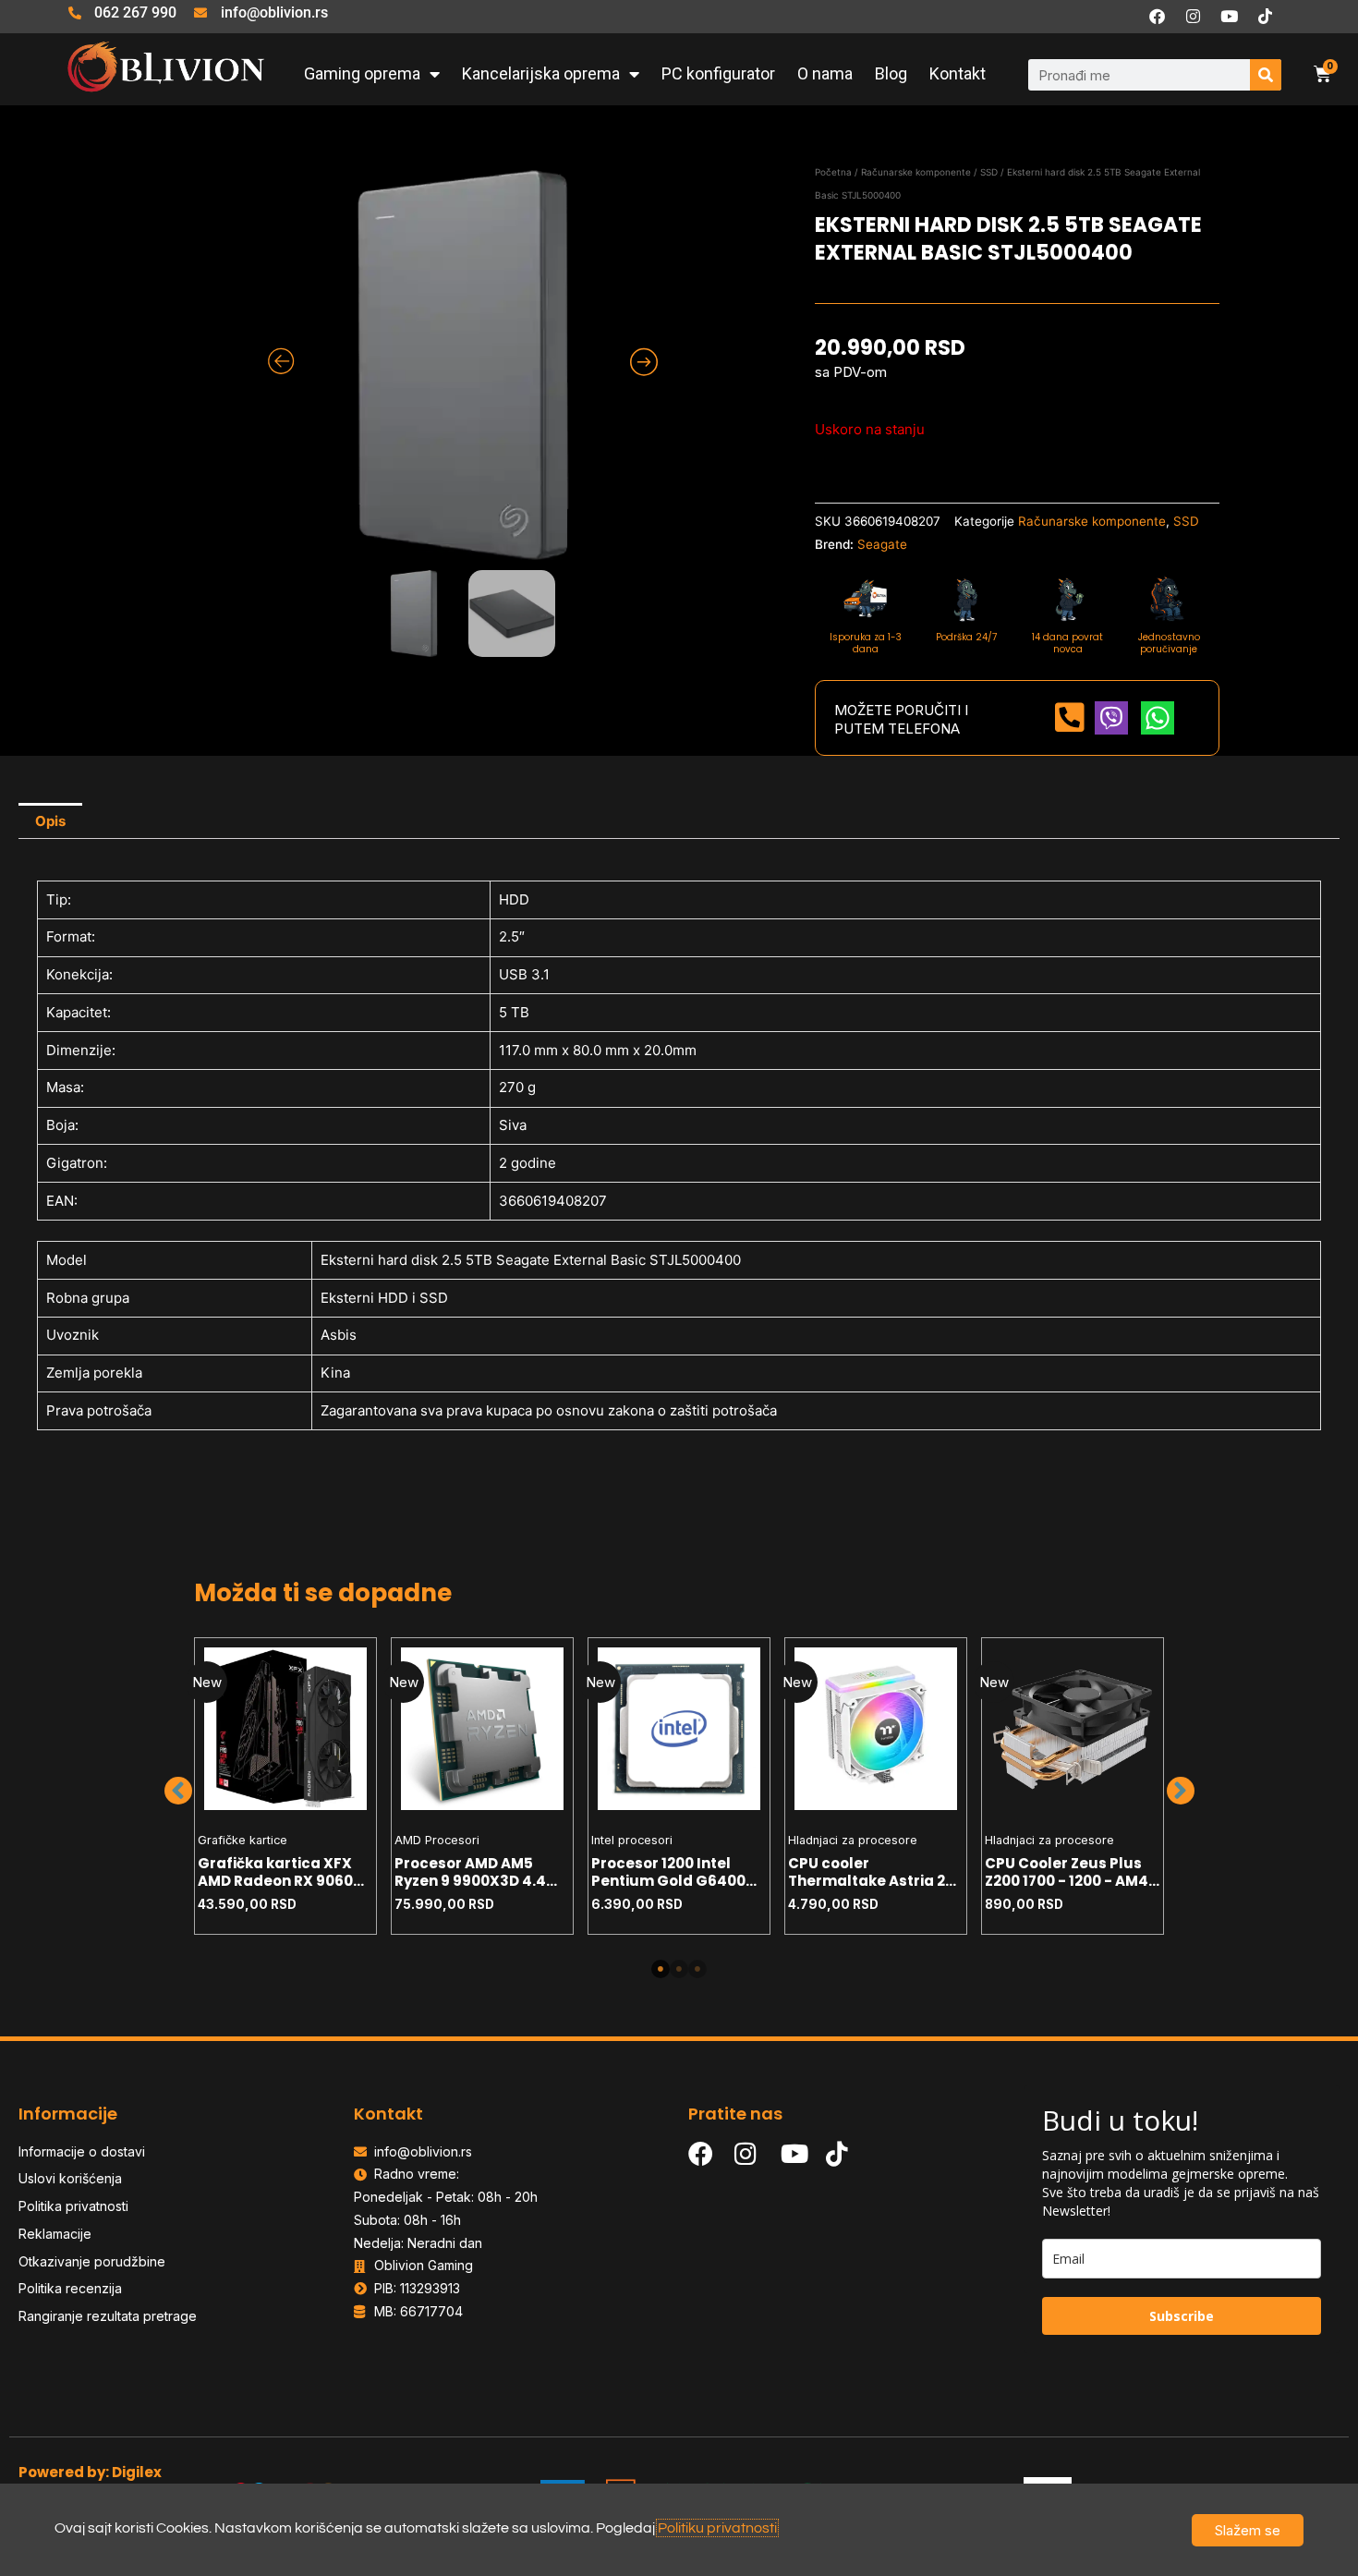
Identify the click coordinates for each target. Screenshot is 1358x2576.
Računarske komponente (916, 172)
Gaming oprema (362, 73)
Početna (833, 172)
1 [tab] (661, 1969)
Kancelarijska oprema (541, 73)
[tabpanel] (286, 1786)
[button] (178, 1791)
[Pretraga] (1266, 75)
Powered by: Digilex (90, 2472)
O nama (825, 73)
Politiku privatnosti (717, 2528)
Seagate (882, 544)
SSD (989, 172)
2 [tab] (679, 1969)
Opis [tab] (50, 821)
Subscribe (1182, 2316)
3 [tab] (697, 1969)
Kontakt (958, 73)
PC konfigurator (718, 73)
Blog (891, 73)
